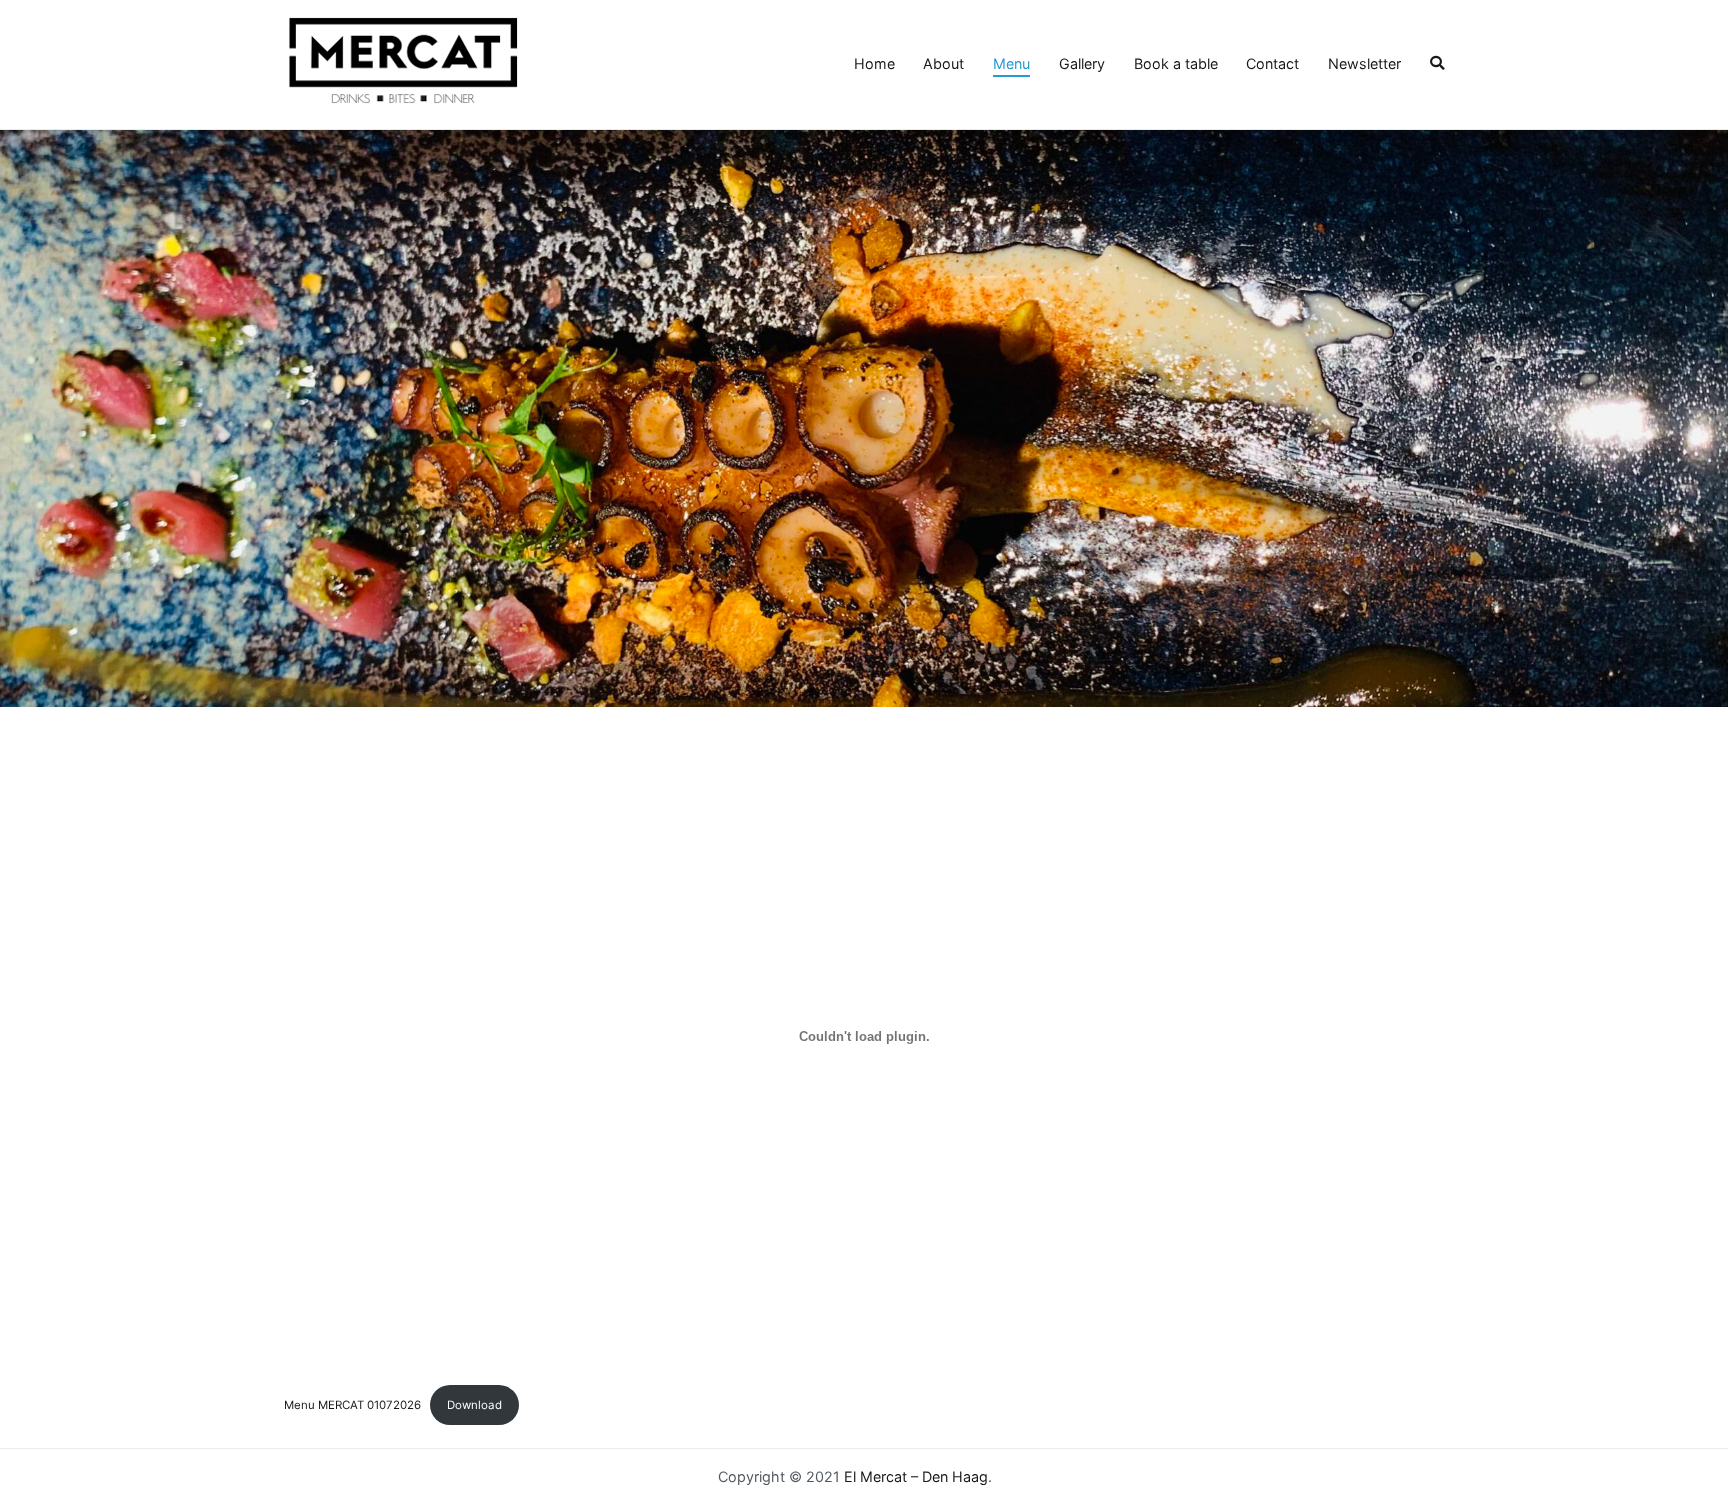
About (943, 63)
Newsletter (1364, 63)
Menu (1011, 63)
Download (474, 1405)
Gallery (1082, 63)
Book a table (1176, 63)
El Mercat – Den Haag (916, 1476)
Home (874, 63)
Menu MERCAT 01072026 (352, 1405)
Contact (1272, 63)
